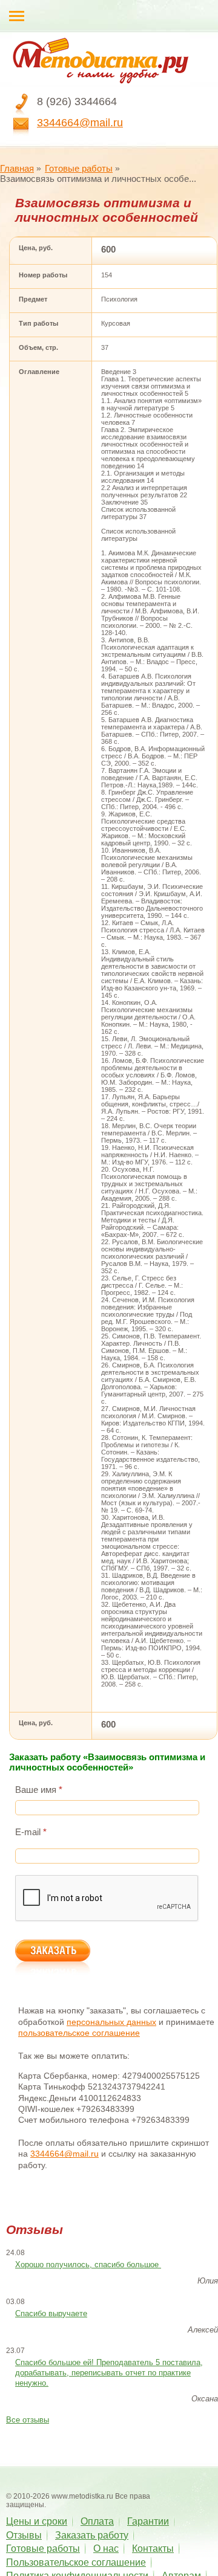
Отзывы (24, 2535)
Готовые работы (79, 168)
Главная (17, 168)
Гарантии (148, 2521)
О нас (106, 2549)
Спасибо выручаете (51, 2313)
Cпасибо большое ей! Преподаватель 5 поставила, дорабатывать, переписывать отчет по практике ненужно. (109, 2373)
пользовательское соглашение (79, 2033)
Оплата (97, 2521)
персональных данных (111, 2022)
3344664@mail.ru (80, 123)
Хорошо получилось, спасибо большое (88, 2264)
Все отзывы (28, 2420)
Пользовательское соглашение (76, 2562)
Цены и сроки (37, 2521)
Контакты (153, 2549)
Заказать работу (92, 2535)
